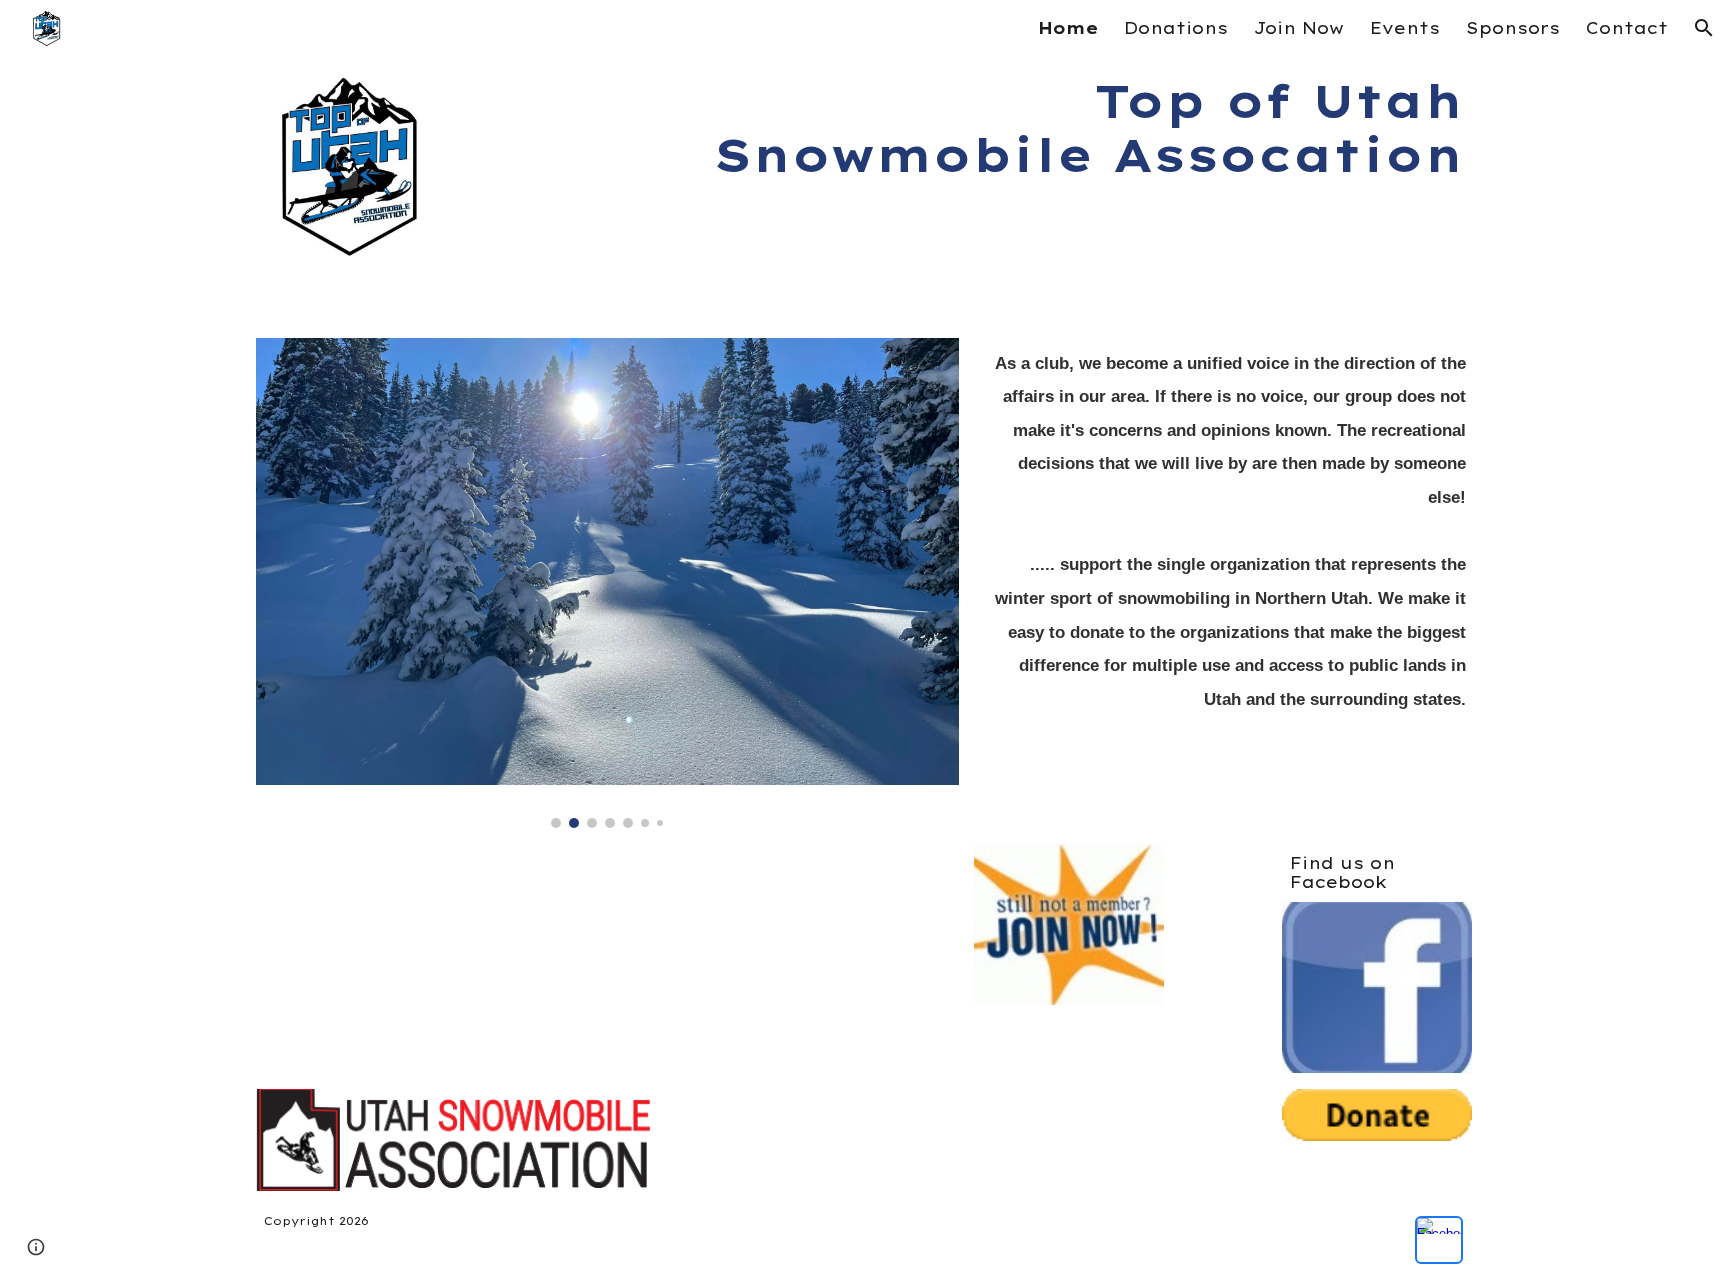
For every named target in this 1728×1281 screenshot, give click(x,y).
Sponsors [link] (1513, 28)
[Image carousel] (607, 583)
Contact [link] (1627, 28)
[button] (1704, 28)
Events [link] (1405, 28)
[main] (966, 128)
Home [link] (1068, 28)
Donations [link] (1176, 28)
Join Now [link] (1299, 28)
